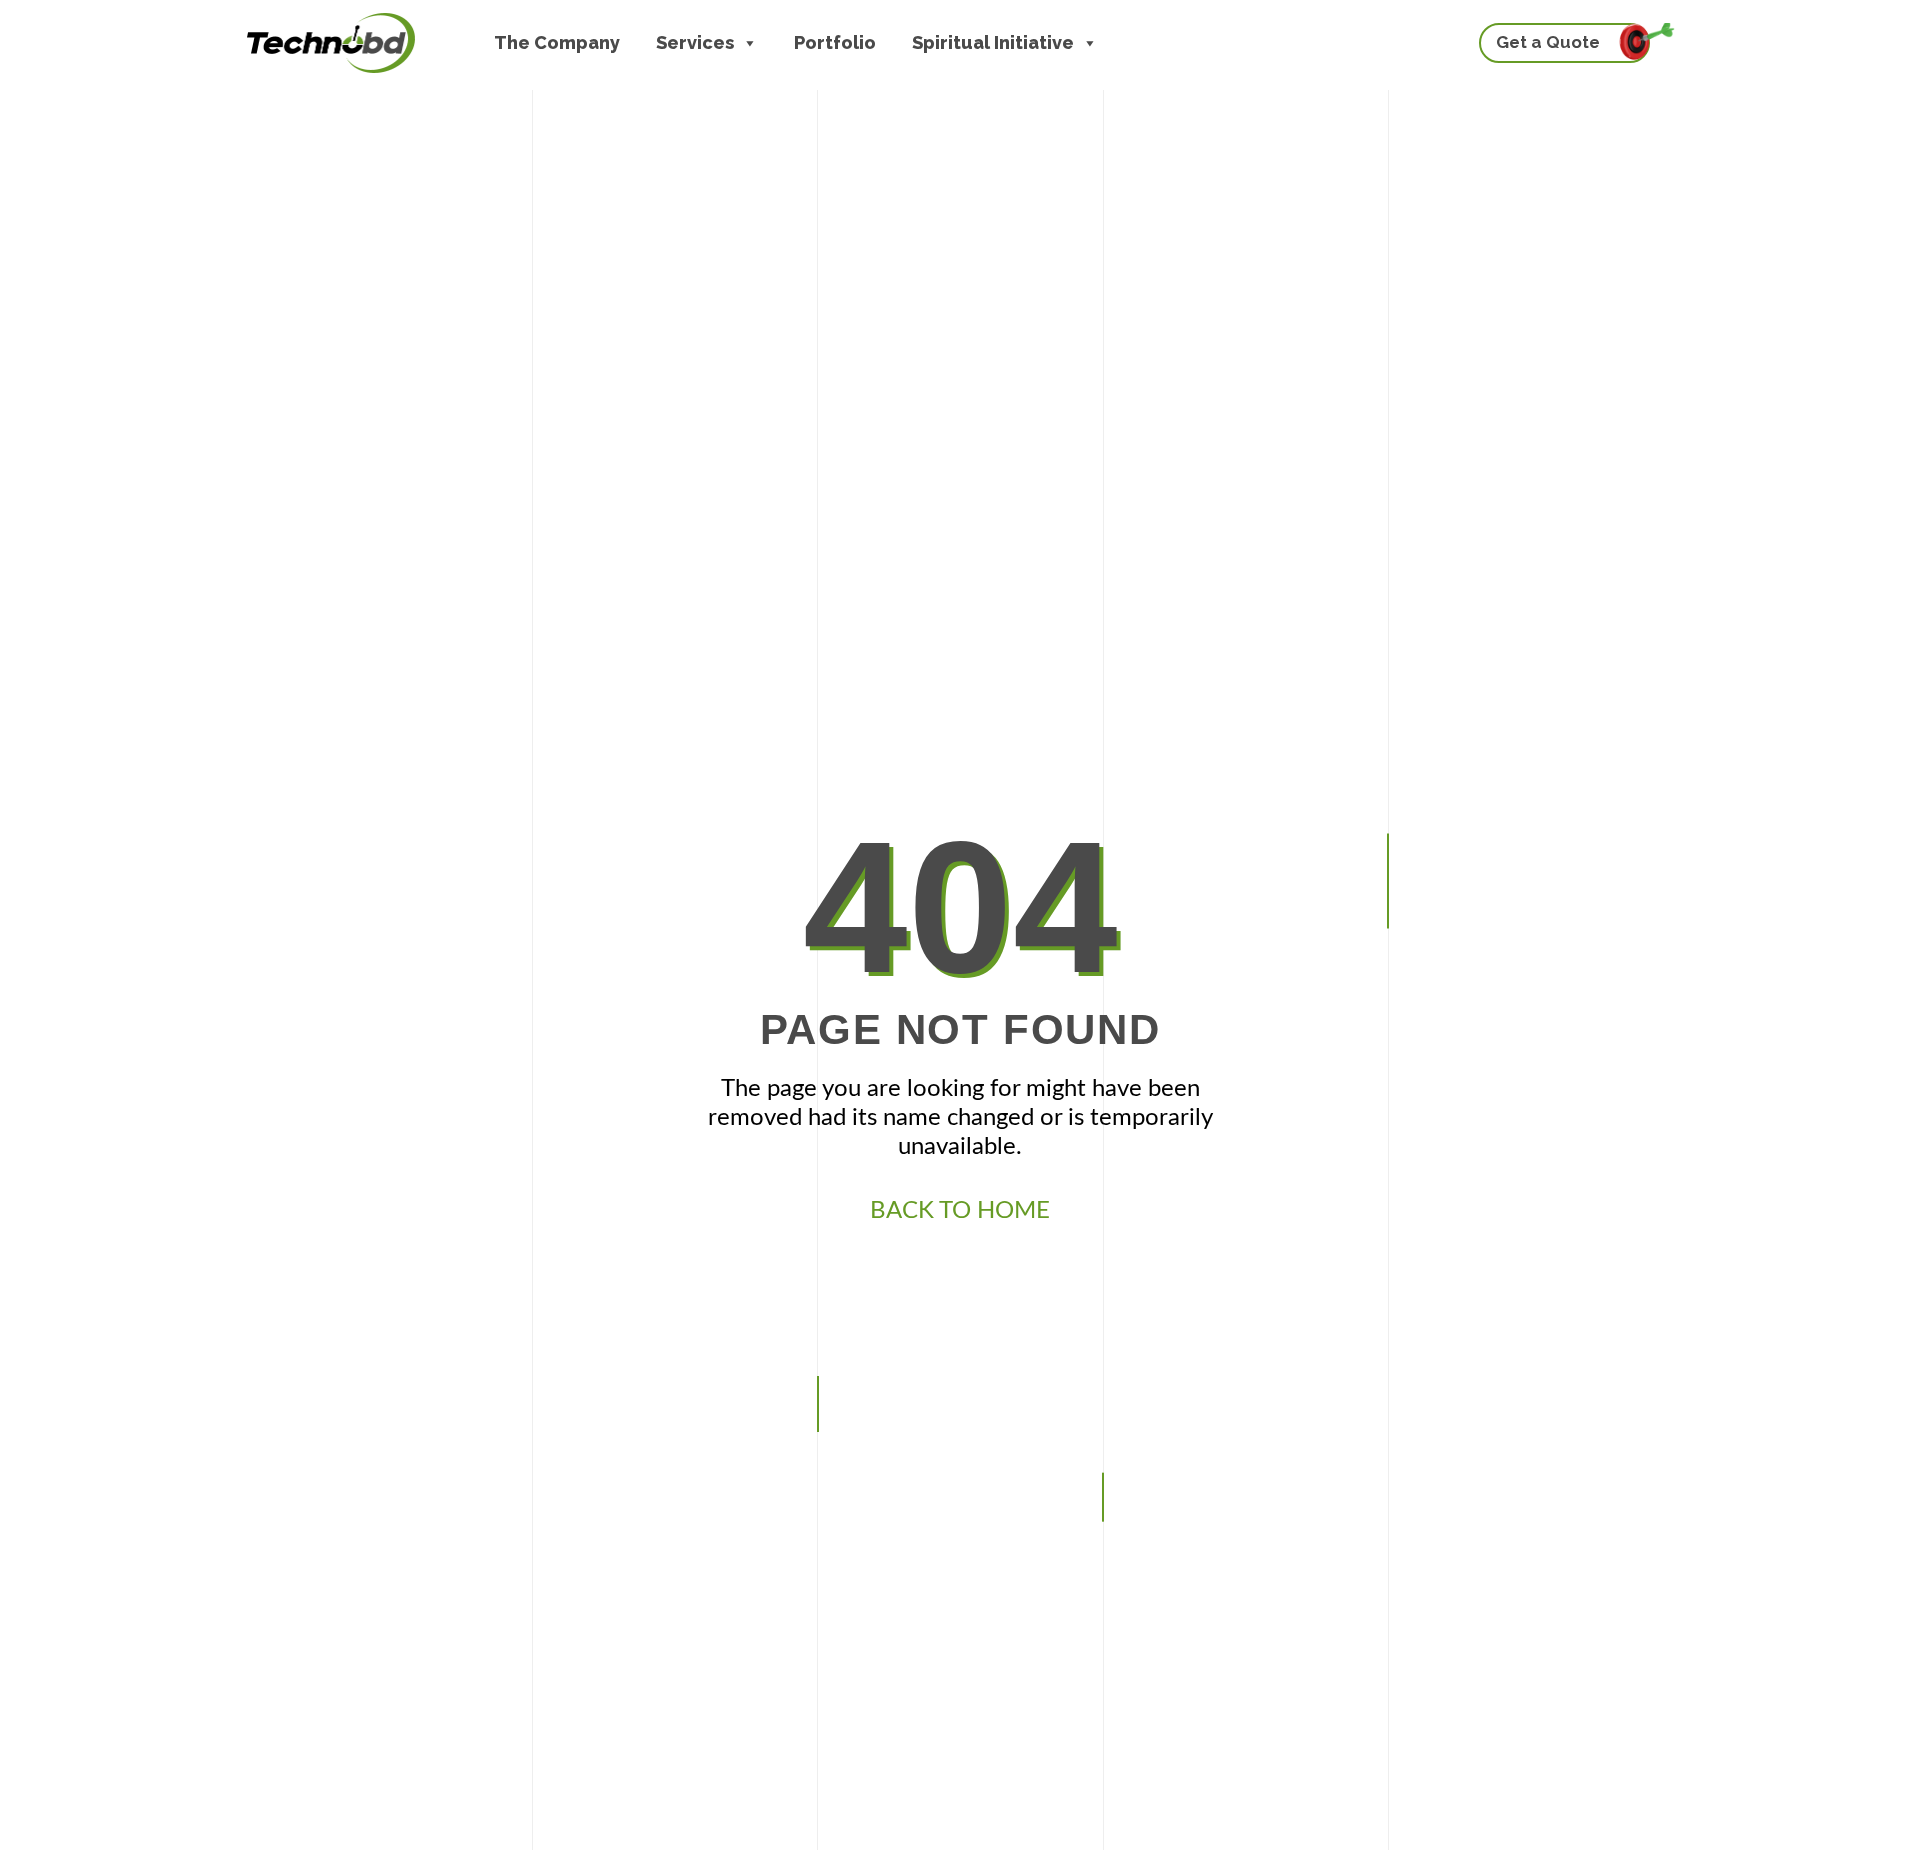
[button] (749, 43)
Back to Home (960, 1211)
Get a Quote (1548, 42)
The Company (557, 42)
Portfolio (835, 42)
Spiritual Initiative (993, 42)
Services (695, 42)
